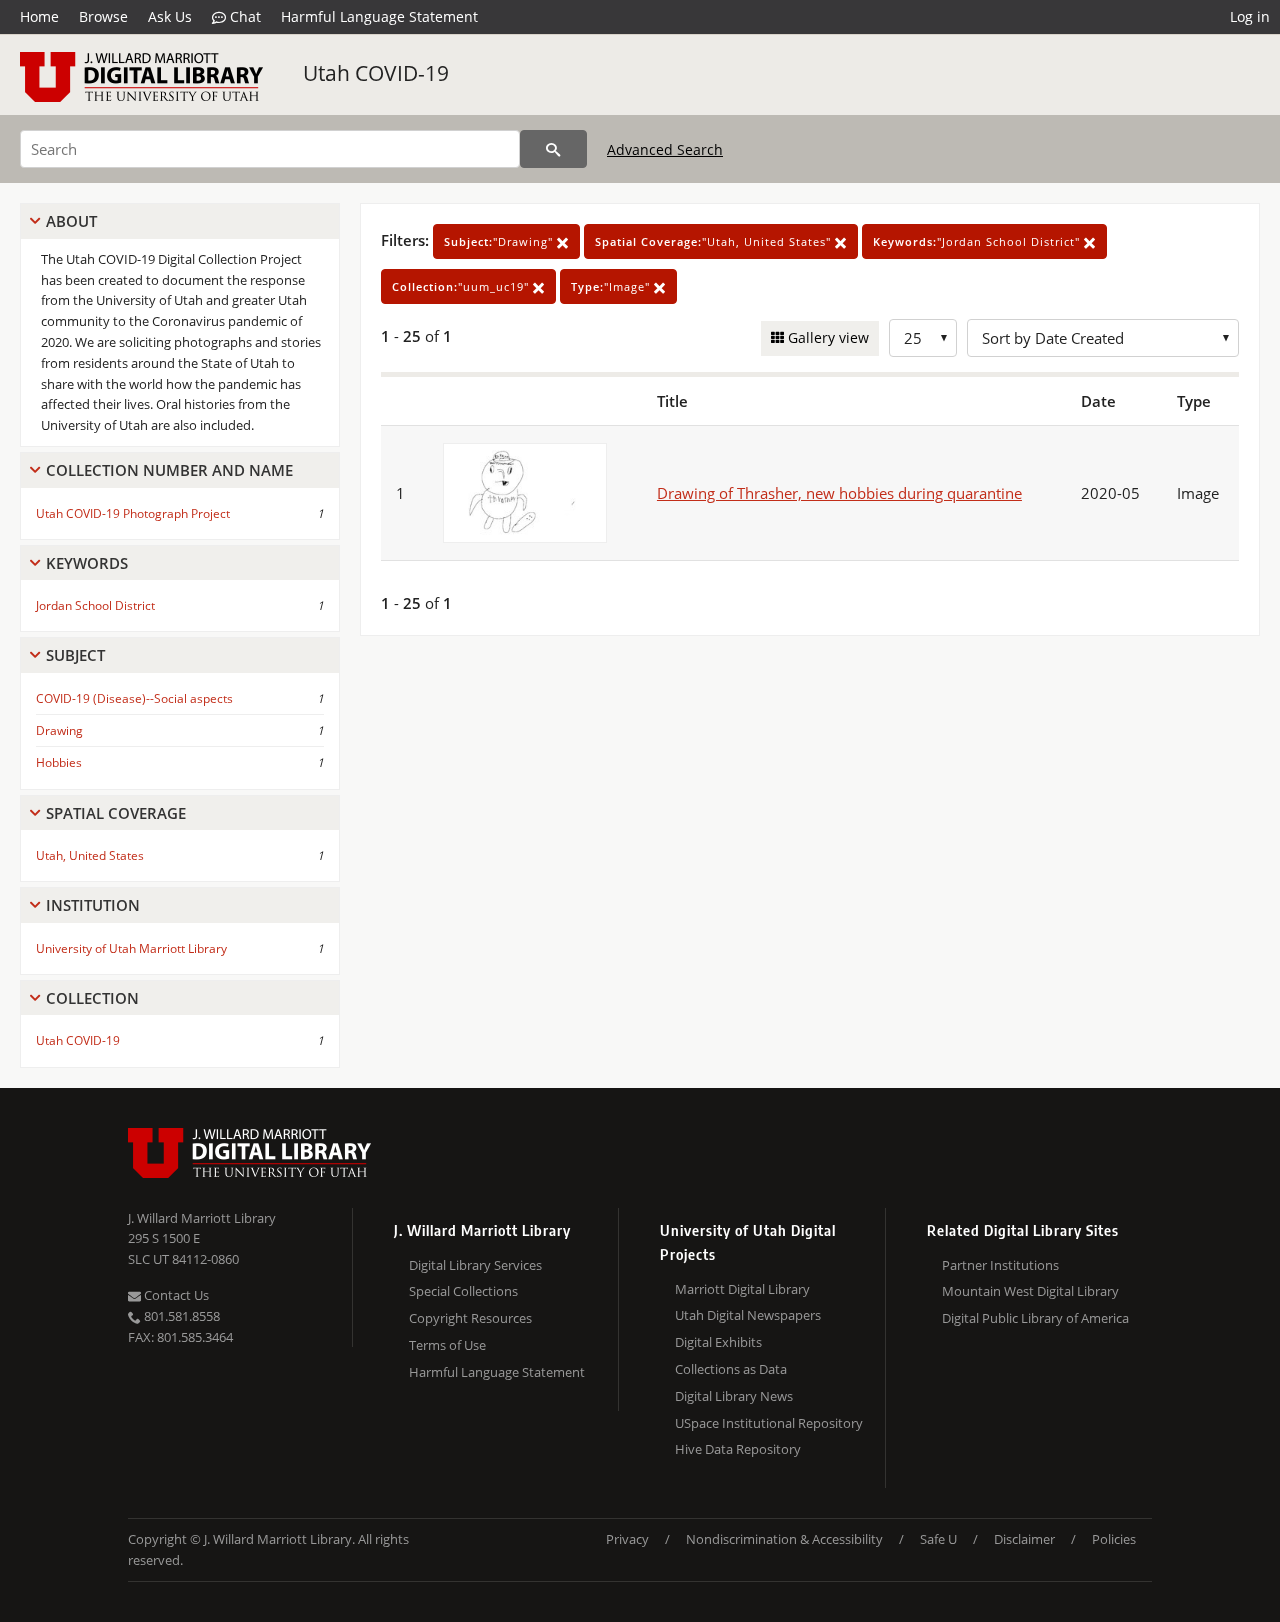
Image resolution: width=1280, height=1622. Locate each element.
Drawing (59, 730)
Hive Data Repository (738, 1449)
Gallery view (826, 337)
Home (39, 16)
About (71, 221)
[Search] (553, 149)
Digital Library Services (475, 1265)
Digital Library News (734, 1396)
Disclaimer (1024, 1539)
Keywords (87, 563)
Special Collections (463, 1291)
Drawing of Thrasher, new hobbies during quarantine (839, 493)
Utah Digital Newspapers (748, 1315)
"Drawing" (500, 241)
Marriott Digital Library (742, 1289)
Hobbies (59, 762)
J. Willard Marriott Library (202, 1218)
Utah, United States (90, 855)
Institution (93, 905)
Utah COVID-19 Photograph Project (133, 513)
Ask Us (170, 16)
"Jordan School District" (978, 241)
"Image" (612, 286)
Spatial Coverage (116, 813)
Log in (1250, 16)
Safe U (938, 1539)
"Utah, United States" (715, 241)
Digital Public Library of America (1035, 1318)
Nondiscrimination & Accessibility (784, 1539)
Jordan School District (95, 605)
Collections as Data (731, 1369)
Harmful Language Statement (379, 16)
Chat (243, 16)
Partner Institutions (1000, 1265)
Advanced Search (665, 149)
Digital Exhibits (718, 1342)
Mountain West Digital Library (1030, 1291)
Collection (92, 998)
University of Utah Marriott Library (131, 948)
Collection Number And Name (169, 470)
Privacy (627, 1539)
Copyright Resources (470, 1318)
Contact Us (175, 1295)
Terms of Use (447, 1345)
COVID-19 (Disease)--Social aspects (134, 698)
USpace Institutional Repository (769, 1423)
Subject (75, 655)
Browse (103, 16)
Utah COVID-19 (376, 73)
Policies (1114, 1539)
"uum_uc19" (462, 286)
